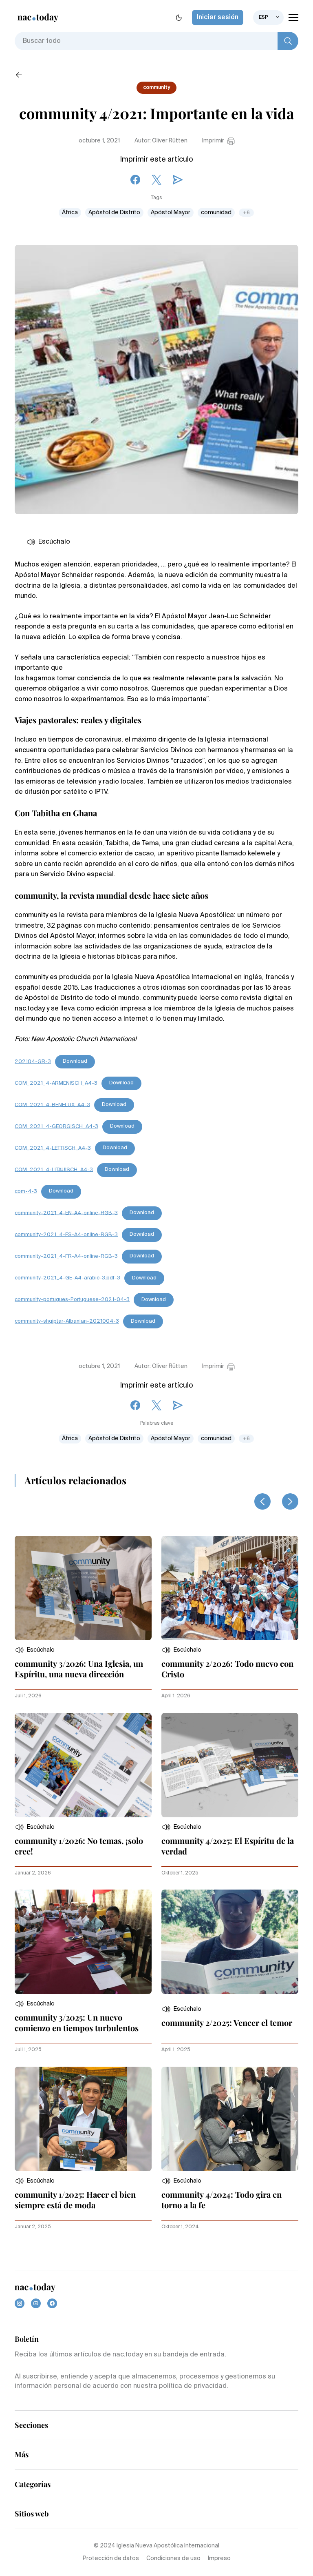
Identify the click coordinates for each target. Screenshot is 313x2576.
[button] (35, 1650)
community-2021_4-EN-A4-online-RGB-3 (66, 1213)
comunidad (216, 213)
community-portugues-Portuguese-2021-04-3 (72, 1300)
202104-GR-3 (33, 1061)
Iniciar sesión (218, 18)
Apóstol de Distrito (114, 213)
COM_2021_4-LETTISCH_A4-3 (53, 1148)
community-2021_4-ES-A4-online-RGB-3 (66, 1234)
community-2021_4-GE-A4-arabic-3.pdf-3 (67, 1278)
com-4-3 (26, 1191)
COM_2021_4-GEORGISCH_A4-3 (56, 1126)
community (156, 88)
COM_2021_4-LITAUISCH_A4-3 (54, 1169)
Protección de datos (111, 2558)
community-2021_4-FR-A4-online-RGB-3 (66, 1256)
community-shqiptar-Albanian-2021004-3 (67, 1321)
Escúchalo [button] (54, 542)
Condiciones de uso (173, 2558)
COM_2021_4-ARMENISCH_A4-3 (56, 1083)
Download (75, 1061)
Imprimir (213, 141)
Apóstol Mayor (171, 213)
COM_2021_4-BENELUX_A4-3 (52, 1105)
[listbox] (268, 18)
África (70, 213)
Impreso (219, 2558)
